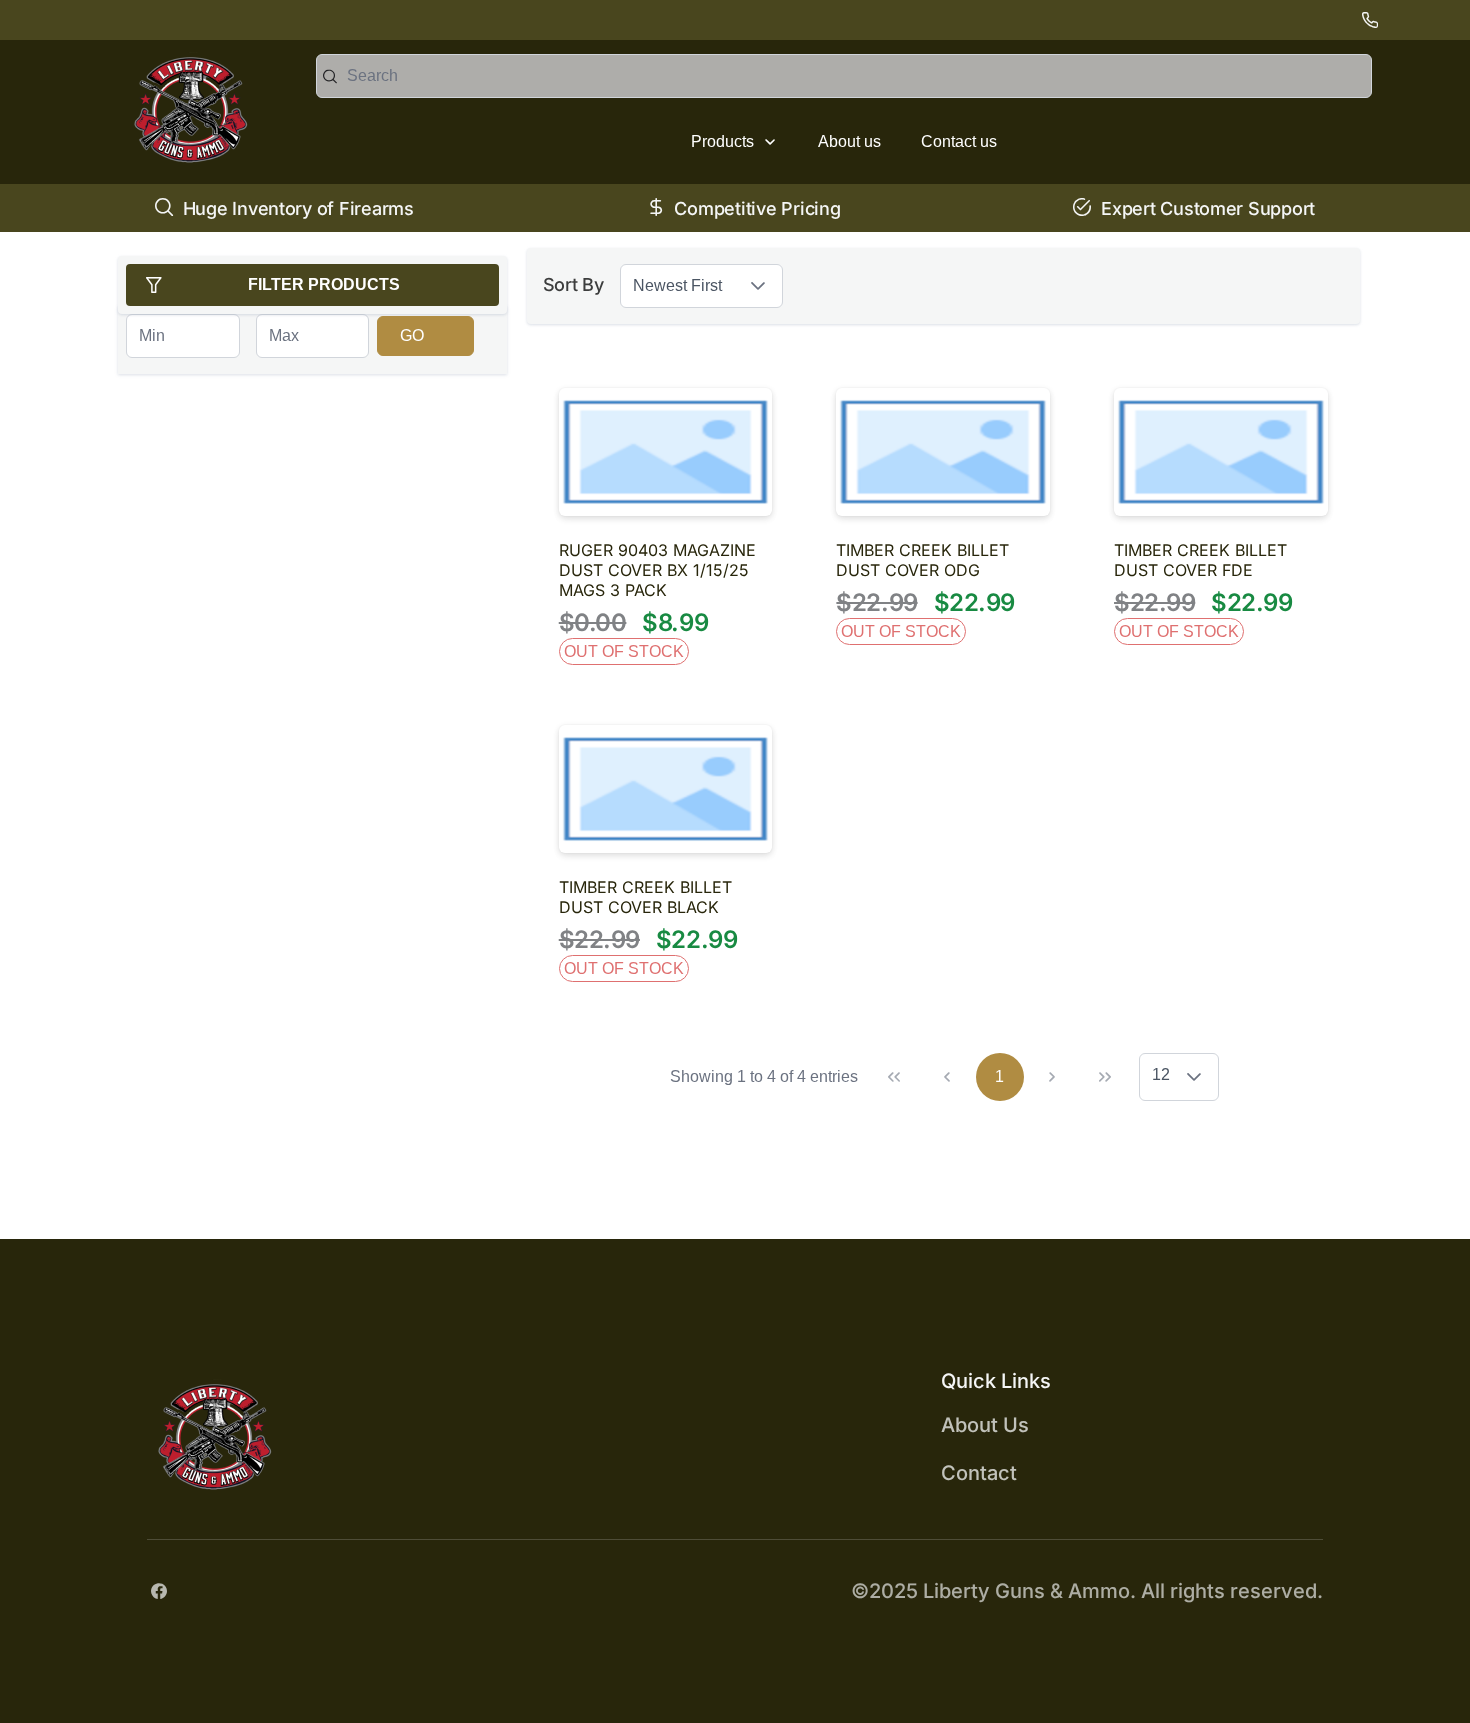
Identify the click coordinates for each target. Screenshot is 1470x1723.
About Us (985, 1425)
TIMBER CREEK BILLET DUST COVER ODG (922, 560)
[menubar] (844, 142)
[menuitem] (734, 142)
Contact (979, 1473)
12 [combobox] (1161, 1074)
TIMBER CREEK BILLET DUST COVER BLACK (645, 897)
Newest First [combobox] (677, 285)
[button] (758, 286)
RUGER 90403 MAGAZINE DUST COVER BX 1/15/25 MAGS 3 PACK (657, 570)
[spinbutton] (182, 336)
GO (412, 335)
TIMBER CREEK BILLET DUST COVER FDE (1200, 560)
